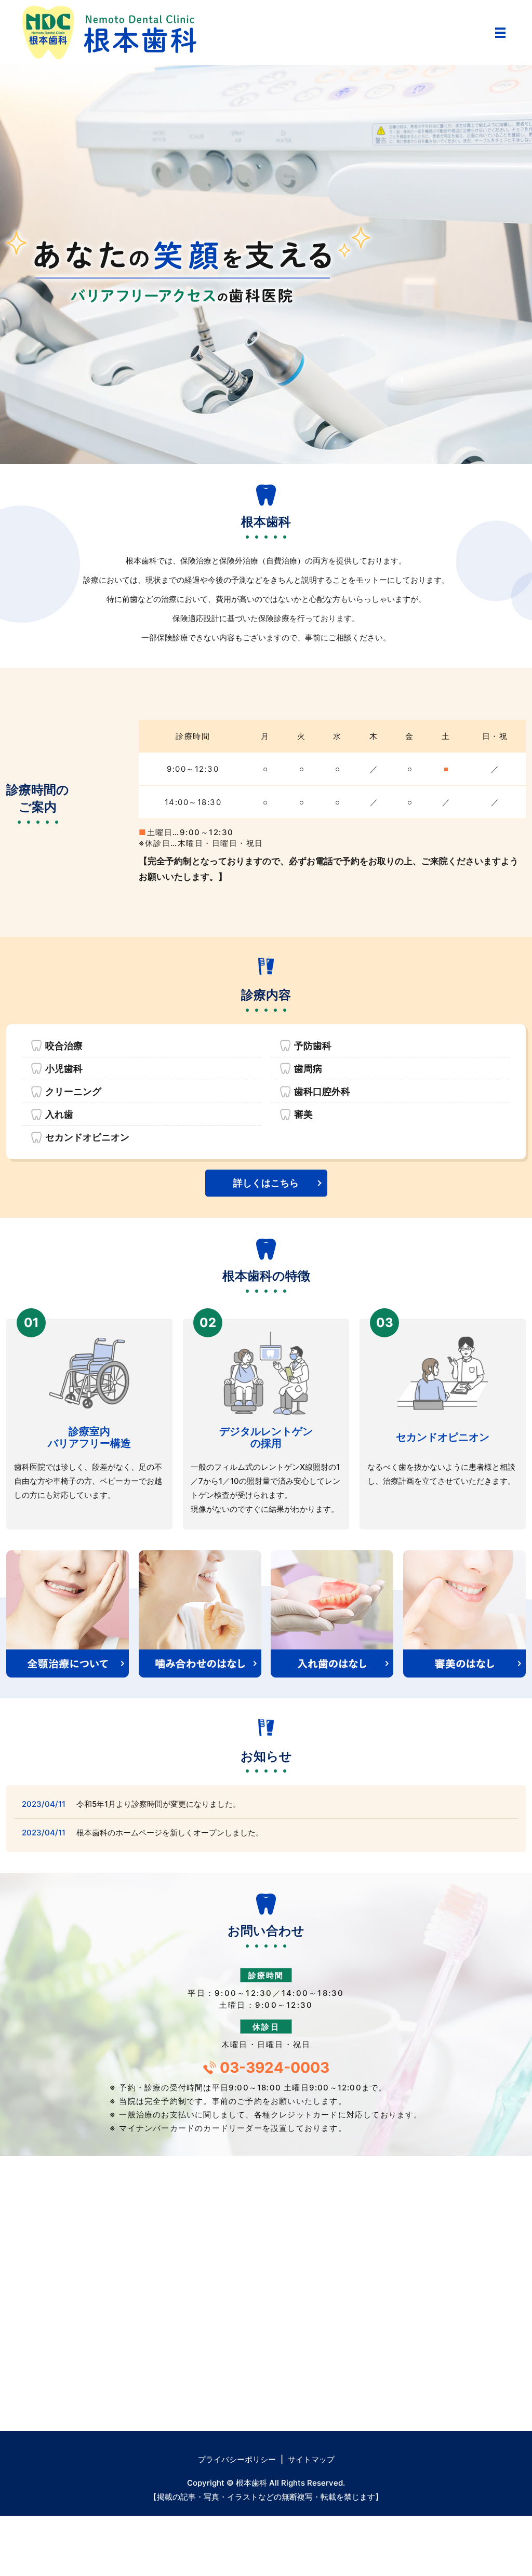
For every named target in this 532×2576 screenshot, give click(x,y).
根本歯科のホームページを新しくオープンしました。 (170, 1833)
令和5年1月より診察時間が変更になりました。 (158, 1804)
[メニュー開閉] (500, 33)
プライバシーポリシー (237, 2459)
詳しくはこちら (266, 1183)
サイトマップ (311, 2459)
